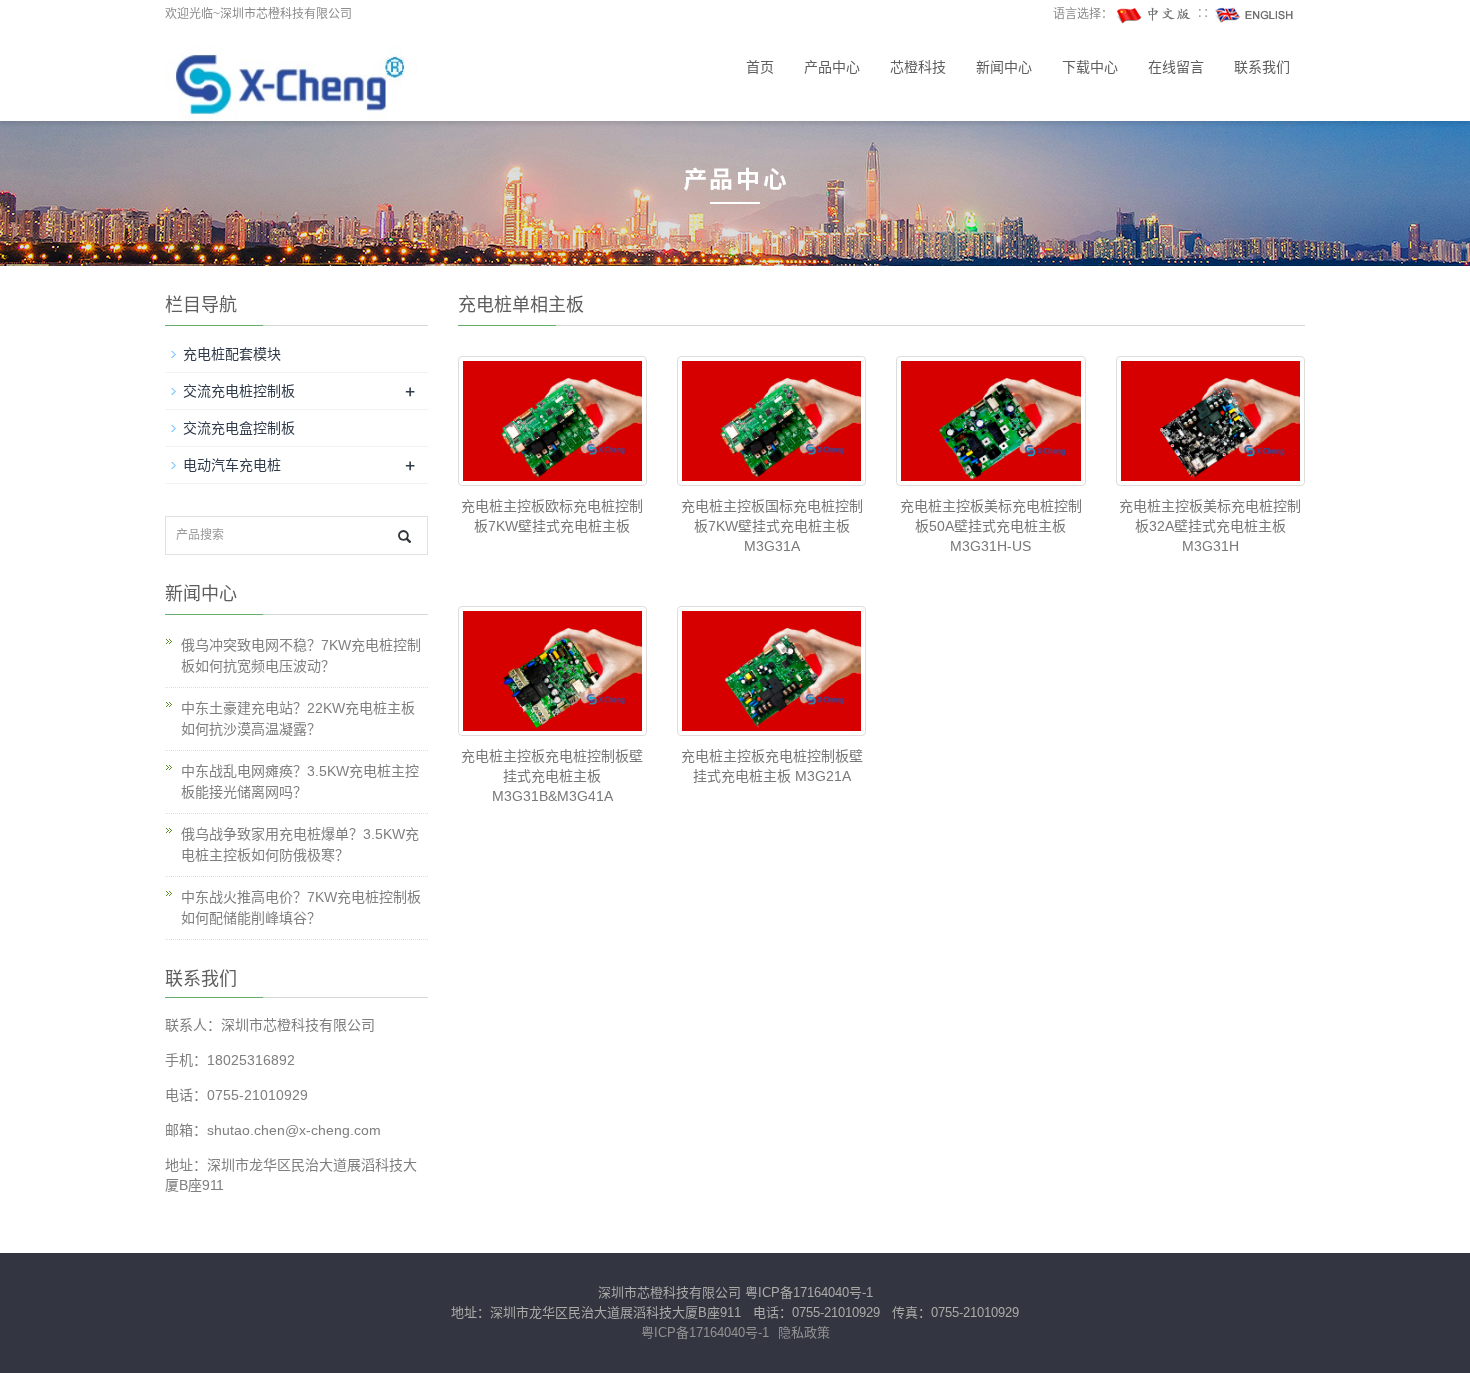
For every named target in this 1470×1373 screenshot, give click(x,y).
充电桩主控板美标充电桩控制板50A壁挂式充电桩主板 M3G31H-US (991, 526)
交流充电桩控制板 (239, 391)
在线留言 (1176, 67)
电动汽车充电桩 (232, 465)
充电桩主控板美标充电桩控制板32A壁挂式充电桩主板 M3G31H (1210, 526)
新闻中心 (1004, 67)
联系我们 (1262, 67)
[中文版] (1155, 14)
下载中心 (1090, 67)
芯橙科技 (918, 67)
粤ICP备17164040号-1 (809, 1292)
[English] (1255, 14)
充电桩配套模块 (232, 354)
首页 (760, 67)
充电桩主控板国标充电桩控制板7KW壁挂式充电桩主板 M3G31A (772, 526)
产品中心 (832, 67)
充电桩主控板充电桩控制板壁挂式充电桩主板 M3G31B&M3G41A (552, 776)
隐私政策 (804, 1332)
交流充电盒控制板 (239, 428)
